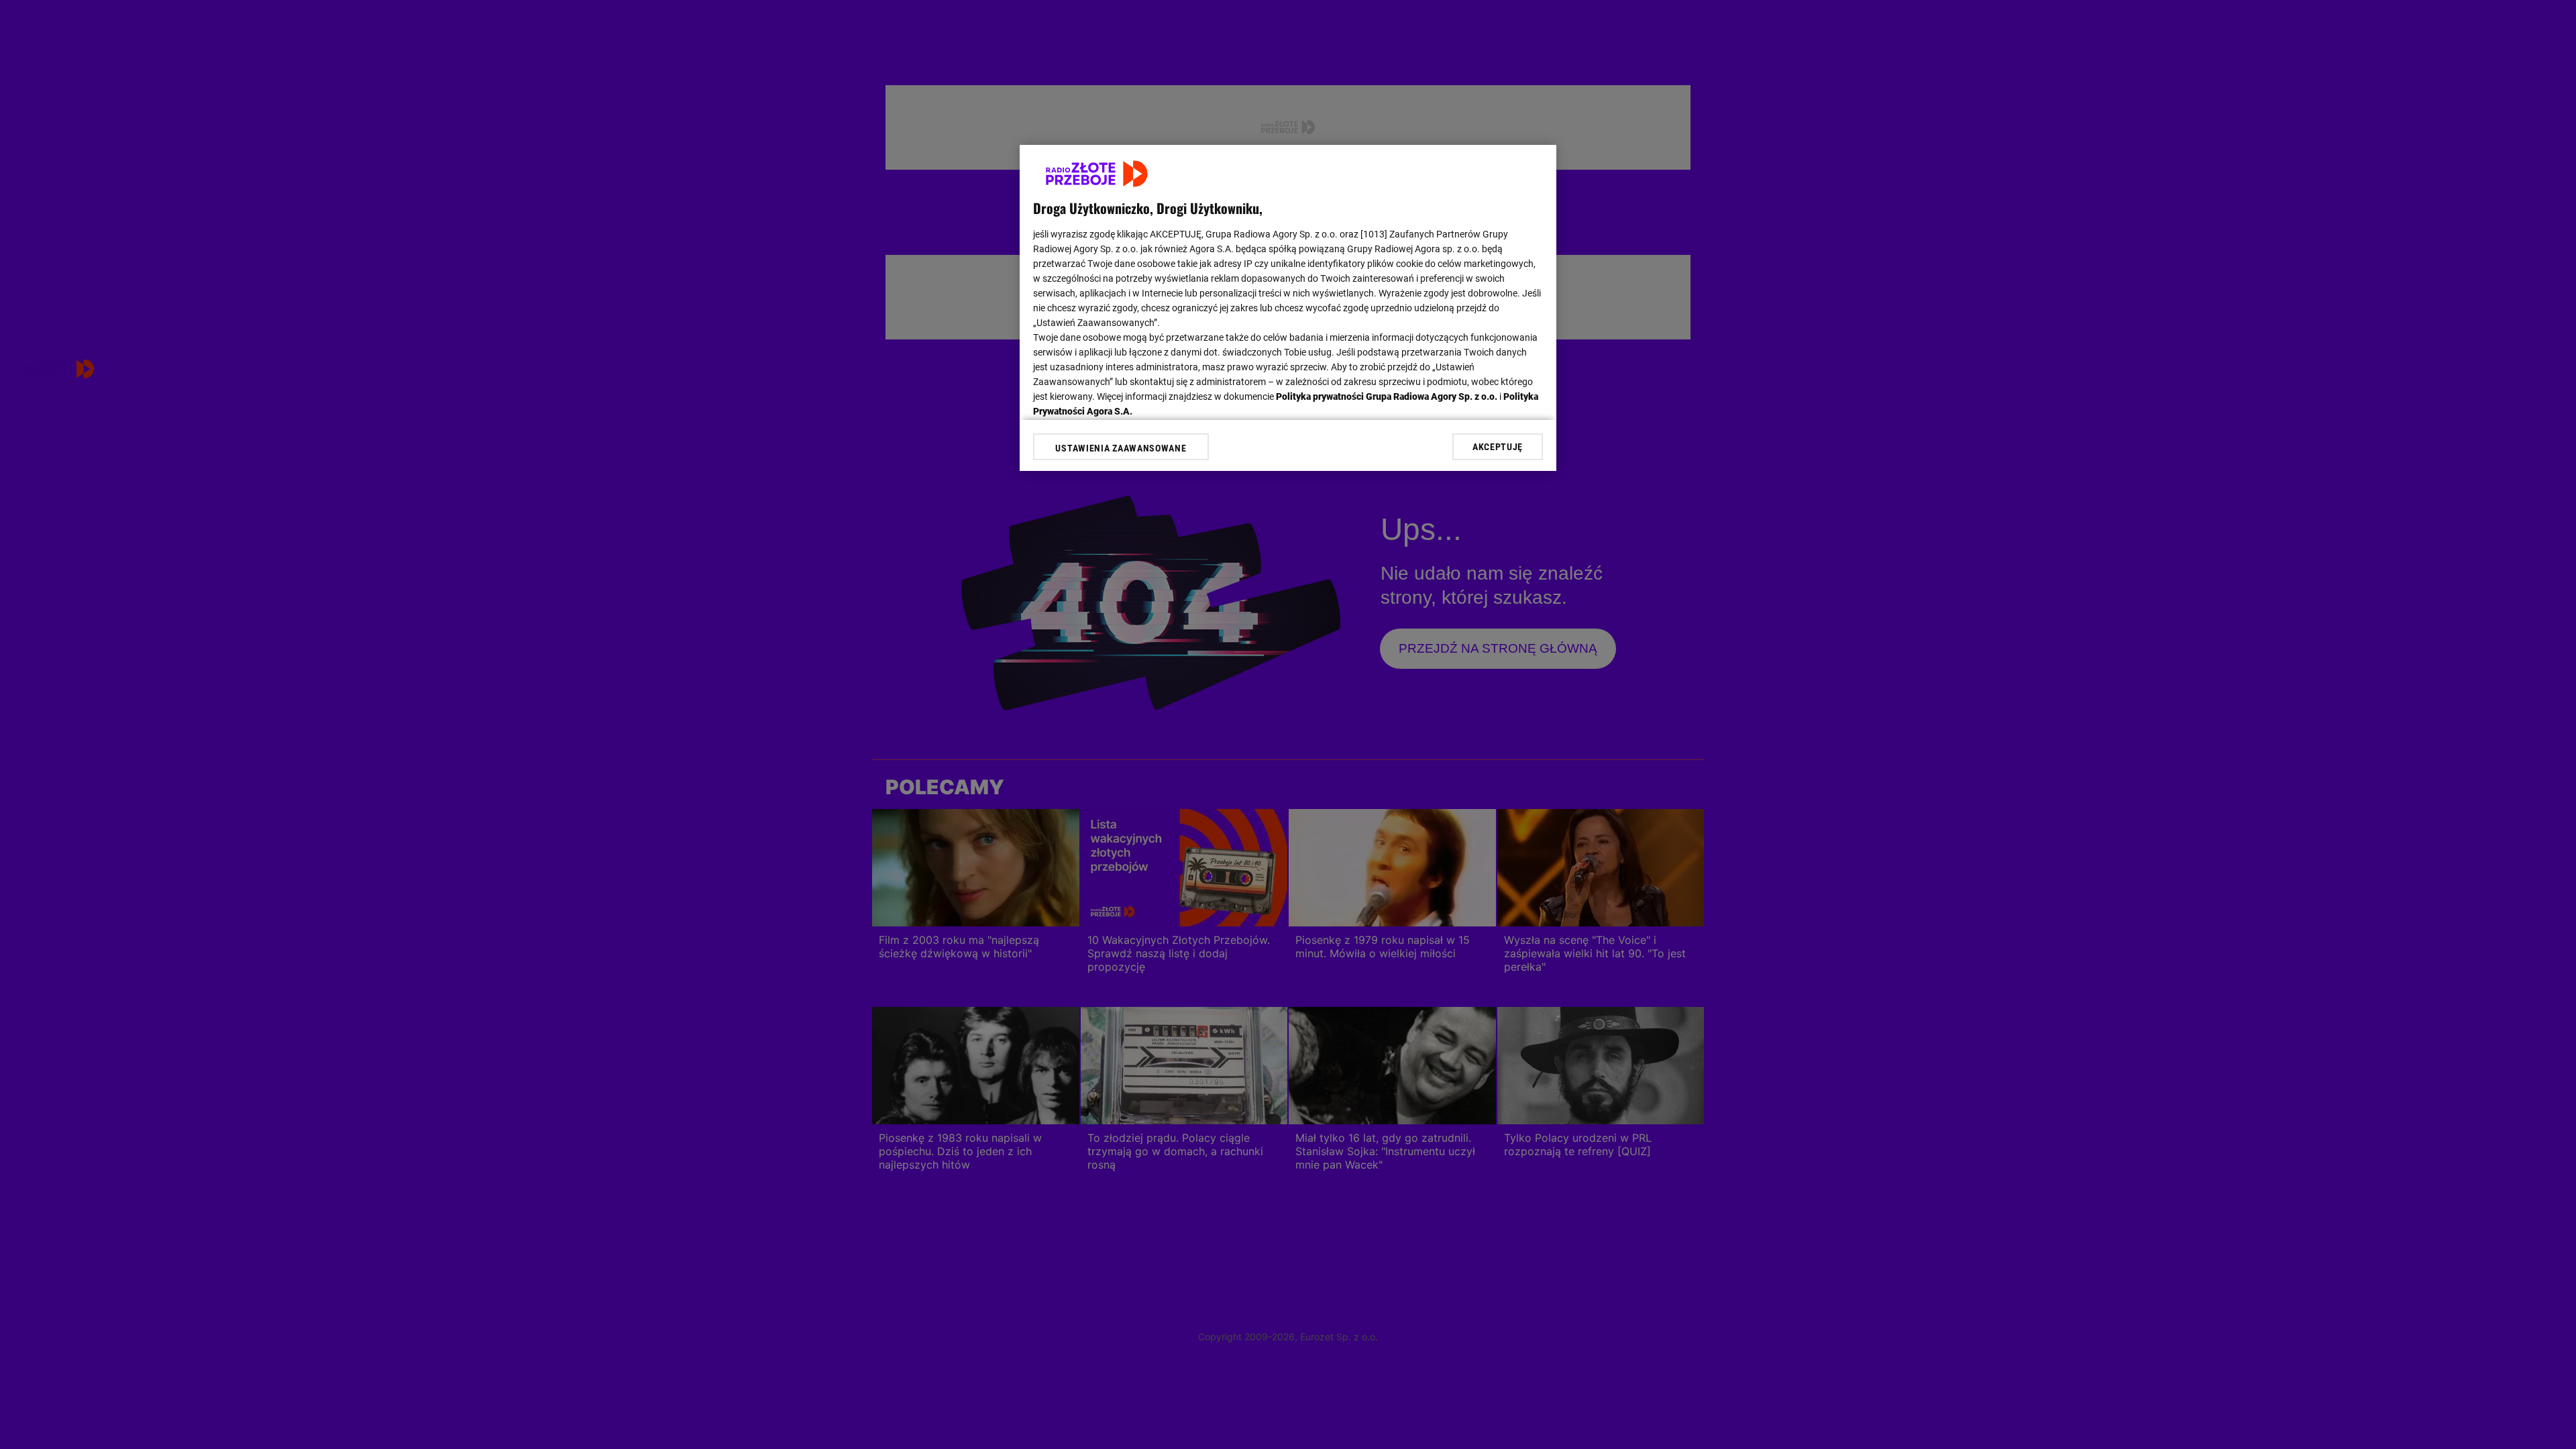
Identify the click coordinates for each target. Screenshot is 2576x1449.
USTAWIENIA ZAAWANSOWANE (1121, 448)
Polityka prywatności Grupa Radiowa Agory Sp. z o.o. (1387, 396)
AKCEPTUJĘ (1498, 447)
